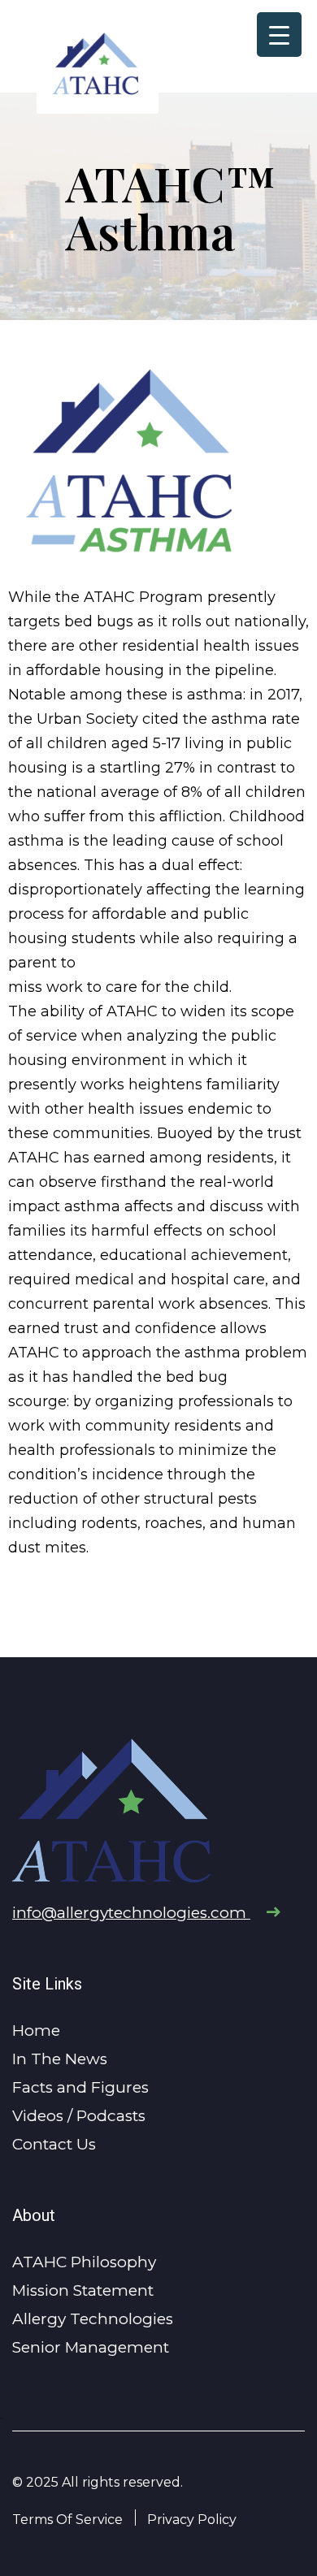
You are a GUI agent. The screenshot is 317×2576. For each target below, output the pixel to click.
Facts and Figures (80, 2087)
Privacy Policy (192, 2520)
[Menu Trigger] (279, 35)
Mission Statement (83, 2290)
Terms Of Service (67, 2520)
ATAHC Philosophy (84, 2262)
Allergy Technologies (93, 2319)
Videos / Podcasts (79, 2116)
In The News (60, 2059)
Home (36, 2030)
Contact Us (54, 2144)
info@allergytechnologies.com (131, 1913)
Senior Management (91, 2347)
